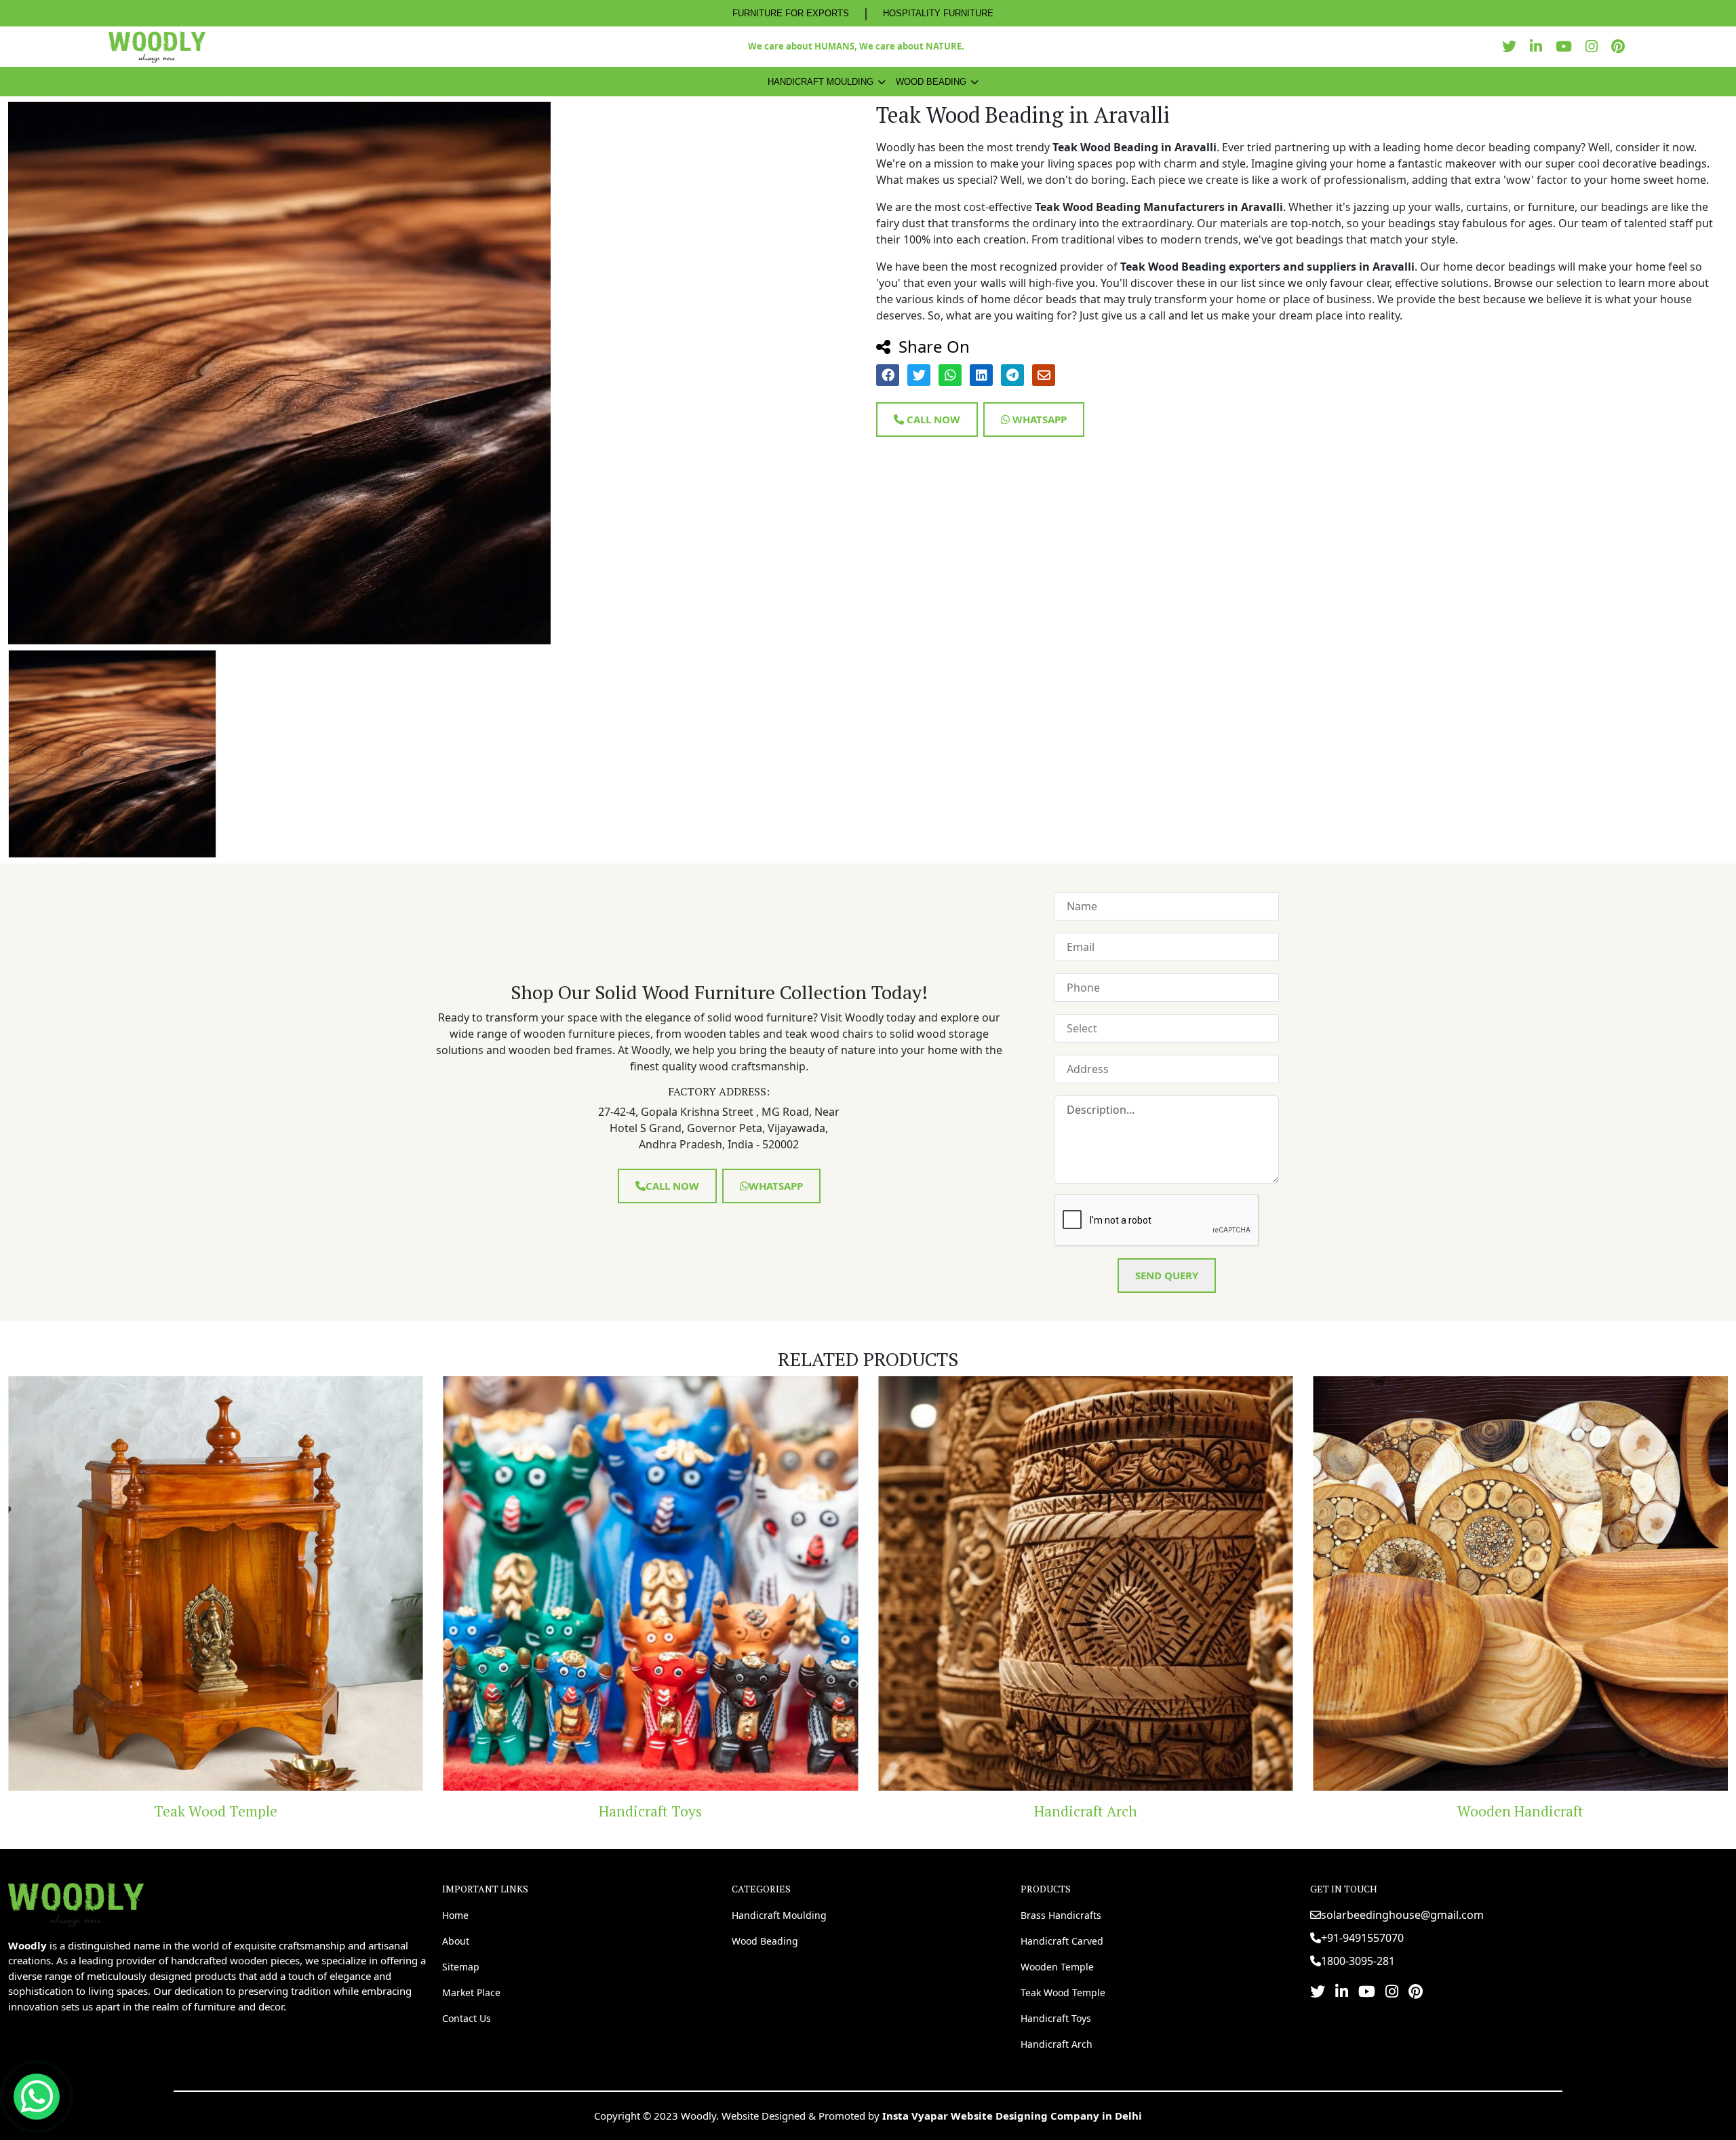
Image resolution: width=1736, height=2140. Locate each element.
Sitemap (461, 1967)
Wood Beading (931, 82)
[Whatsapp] (37, 2097)
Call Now (932, 419)
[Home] (76, 1903)
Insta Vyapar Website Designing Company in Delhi (1012, 2116)
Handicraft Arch (650, 1811)
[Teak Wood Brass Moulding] (1521, 1584)
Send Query (1167, 1275)
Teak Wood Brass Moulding (1520, 1811)
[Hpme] (157, 47)
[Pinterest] (1621, 46)
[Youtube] (1567, 46)
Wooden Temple (1057, 1967)
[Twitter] (1513, 46)
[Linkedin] (1539, 46)
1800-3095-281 (1358, 1961)
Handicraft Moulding (821, 82)
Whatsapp (1038, 419)
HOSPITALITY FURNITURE (938, 13)
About (456, 1941)
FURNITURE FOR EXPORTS (791, 13)
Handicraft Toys (216, 1811)
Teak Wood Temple (1063, 1992)
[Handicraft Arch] (651, 1584)
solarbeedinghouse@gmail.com (1402, 1915)
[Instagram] (1595, 46)
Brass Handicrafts (1061, 1915)
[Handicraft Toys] (216, 1584)
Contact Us (467, 2018)
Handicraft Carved (1062, 1941)
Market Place (471, 1992)
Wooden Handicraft (1086, 1811)
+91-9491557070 (1362, 1938)
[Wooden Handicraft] (1086, 1584)
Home (455, 1915)
